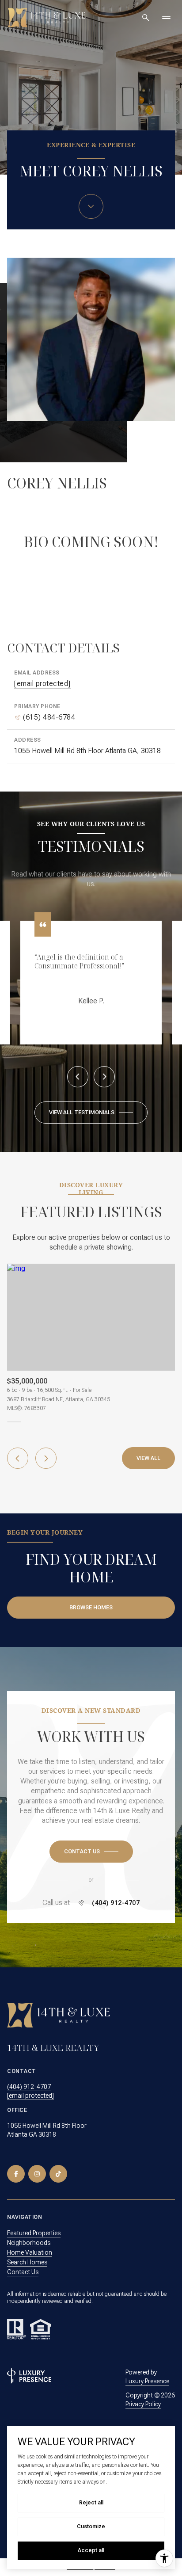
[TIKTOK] (58, 2166)
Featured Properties (34, 2225)
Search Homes (27, 2255)
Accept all (91, 2550)
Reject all (91, 2503)
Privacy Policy (143, 2397)
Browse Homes (91, 1600)
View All (148, 1451)
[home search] (146, 18)
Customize (91, 2526)
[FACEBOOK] (16, 2166)
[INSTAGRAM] (37, 2166)
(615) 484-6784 (49, 717)
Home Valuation (30, 2245)
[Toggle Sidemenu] (166, 18)
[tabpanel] (91, 1330)
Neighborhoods (29, 2235)
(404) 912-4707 (116, 1896)
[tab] (14, 1414)
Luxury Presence (147, 2374)
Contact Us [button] (23, 2264)
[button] (91, 1844)
